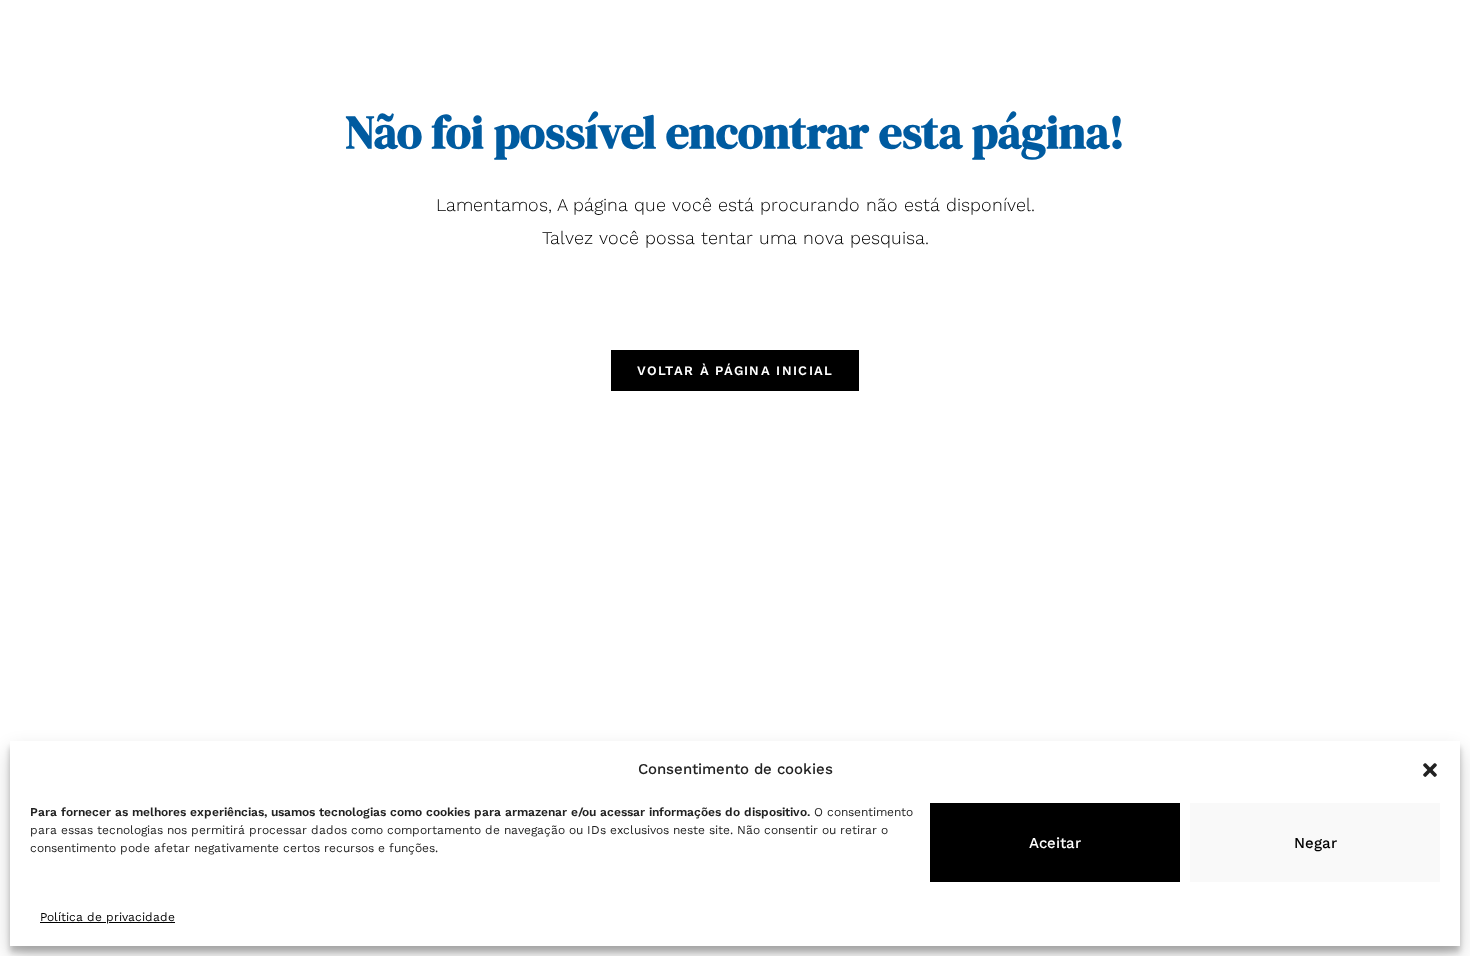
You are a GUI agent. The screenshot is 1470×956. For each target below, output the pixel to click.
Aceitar (1055, 843)
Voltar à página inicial (735, 370)
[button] (1430, 770)
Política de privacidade (107, 917)
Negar (1315, 843)
